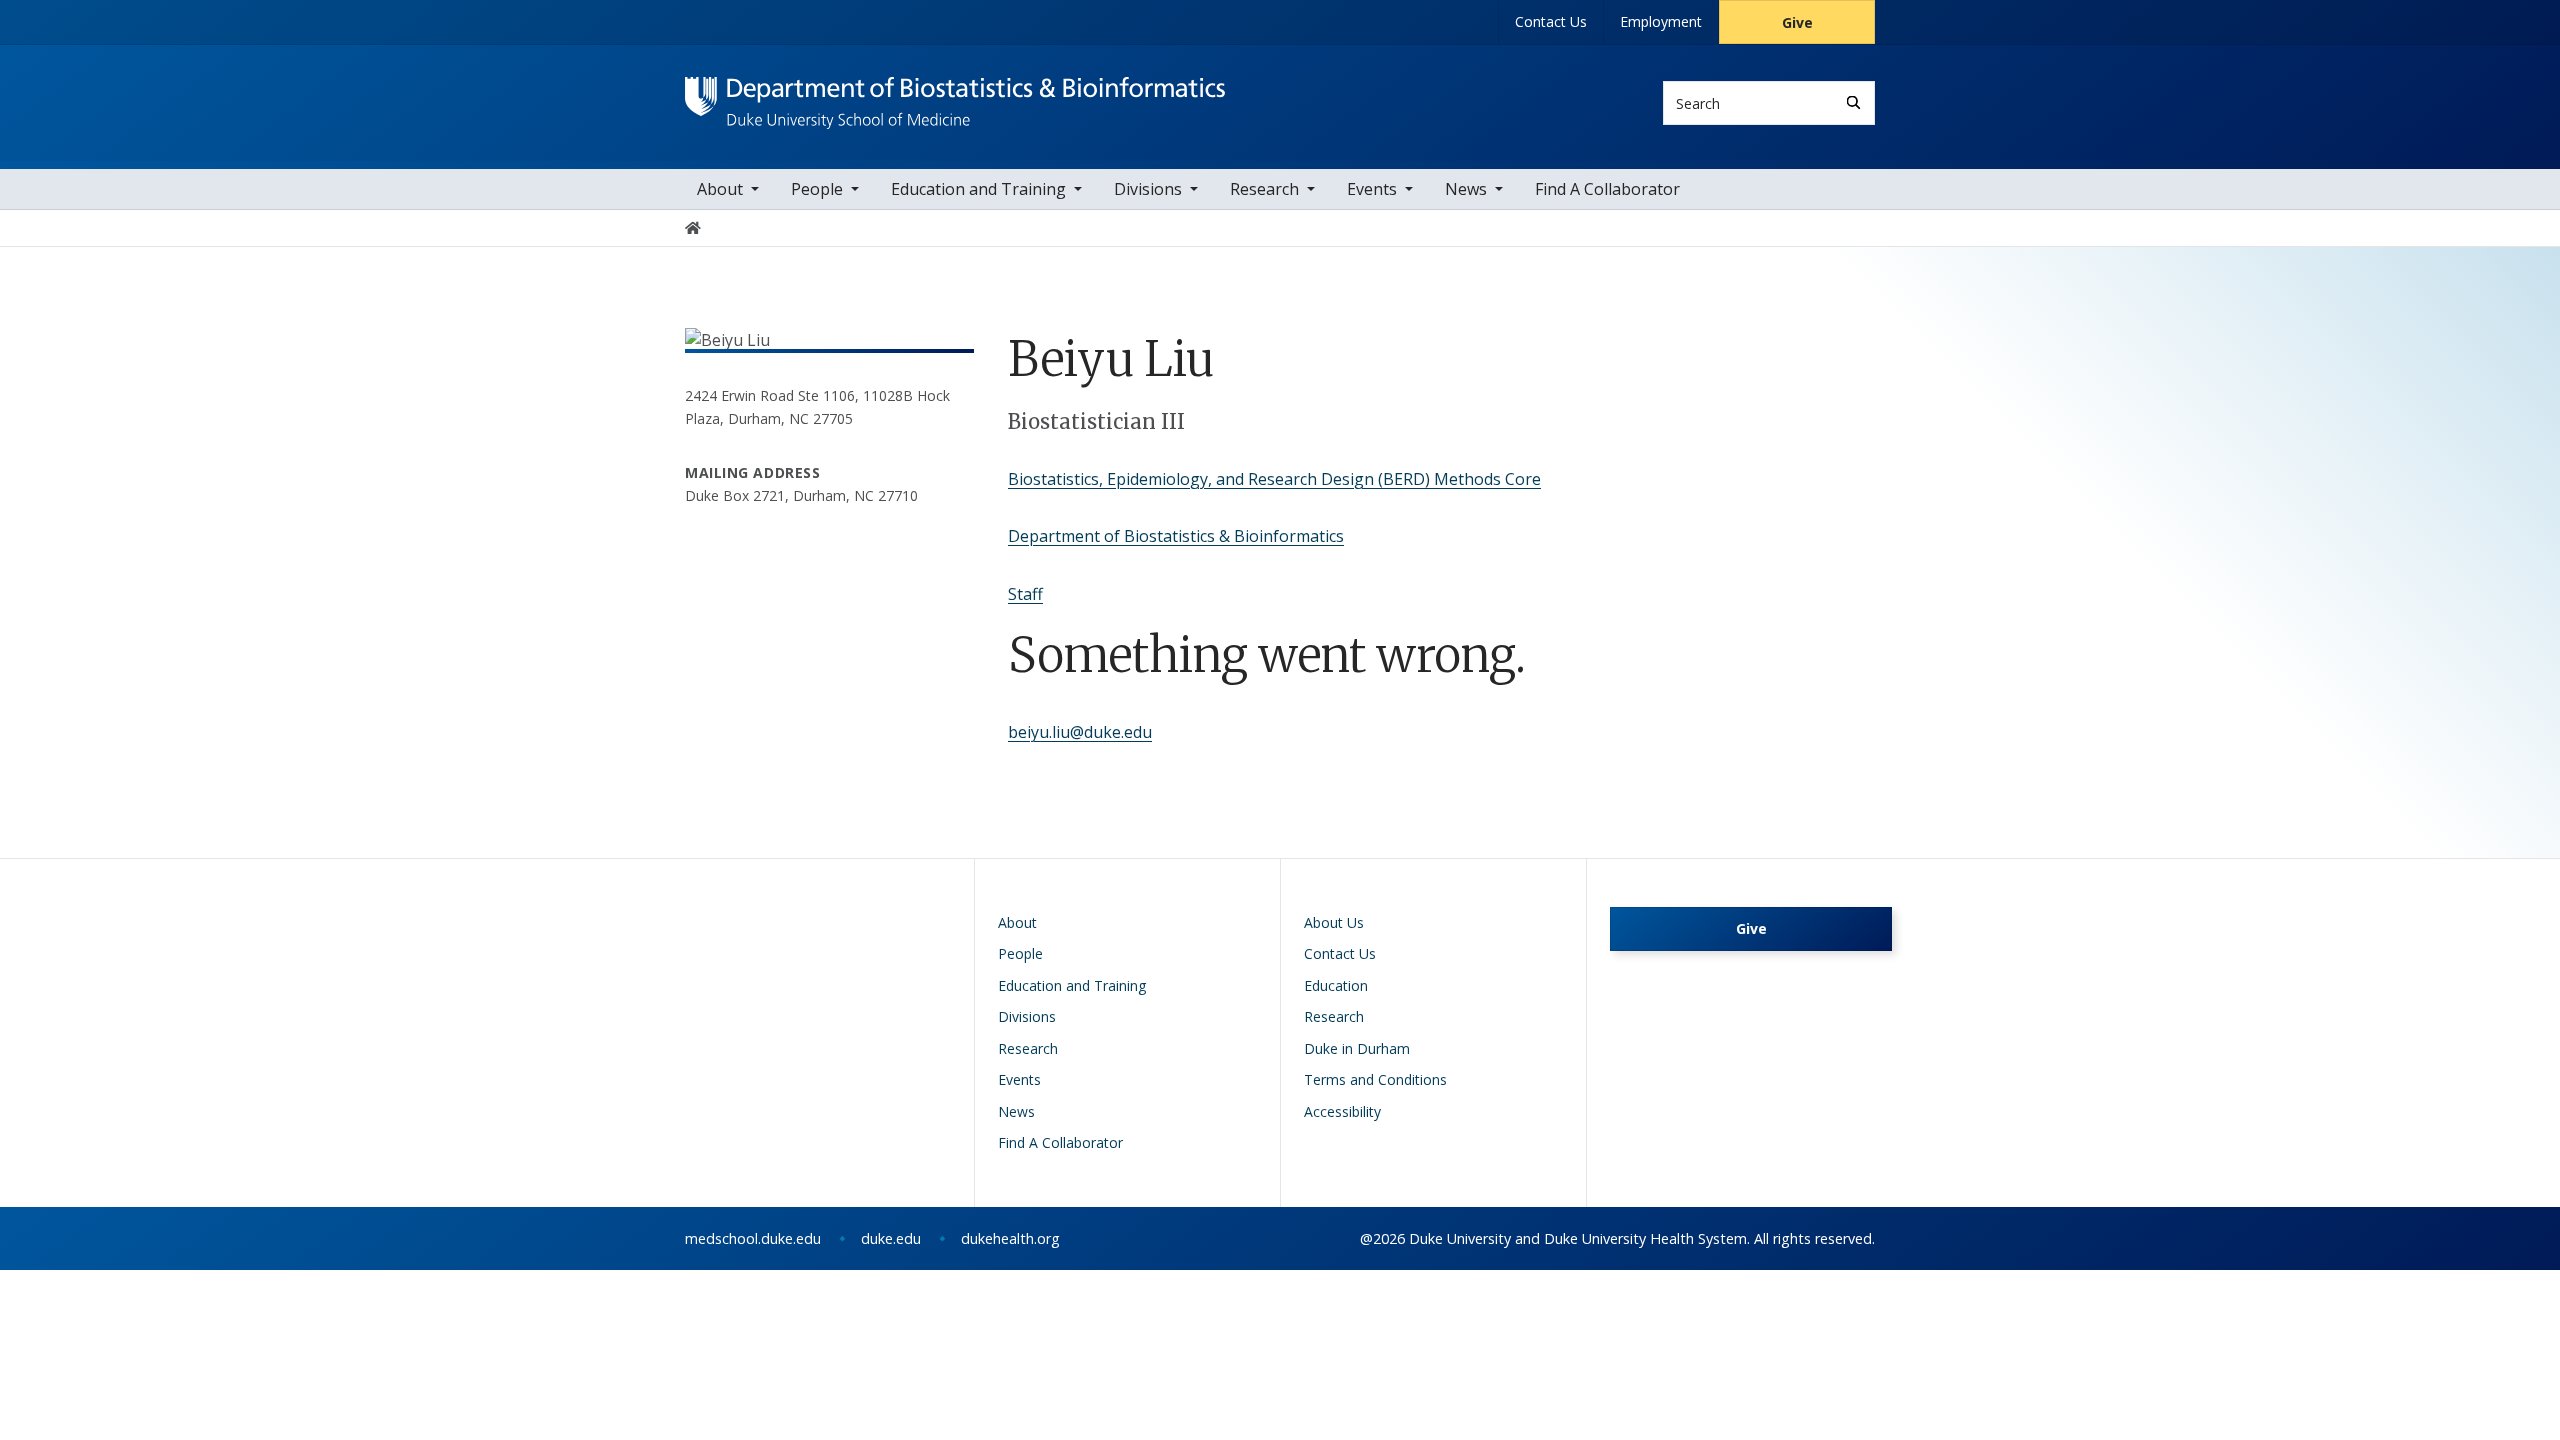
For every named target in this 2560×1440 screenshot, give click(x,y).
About (720, 189)
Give (1797, 22)
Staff (1025, 594)
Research (1264, 189)
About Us (1334, 922)
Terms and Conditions (1375, 1079)
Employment (1661, 21)
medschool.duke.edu (753, 1238)
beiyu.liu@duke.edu (1080, 732)
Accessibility (1342, 1111)
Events (1372, 189)
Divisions (1148, 189)
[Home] (955, 95)
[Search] (1853, 102)
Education (1336, 985)
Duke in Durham (1357, 1048)
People (817, 189)
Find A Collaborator (1607, 189)
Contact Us (1551, 21)
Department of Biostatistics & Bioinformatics (1176, 536)
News (1466, 189)
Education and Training (978, 189)
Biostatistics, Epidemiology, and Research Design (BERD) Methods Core (1274, 479)
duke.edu (891, 1238)
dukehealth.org (1010, 1238)
